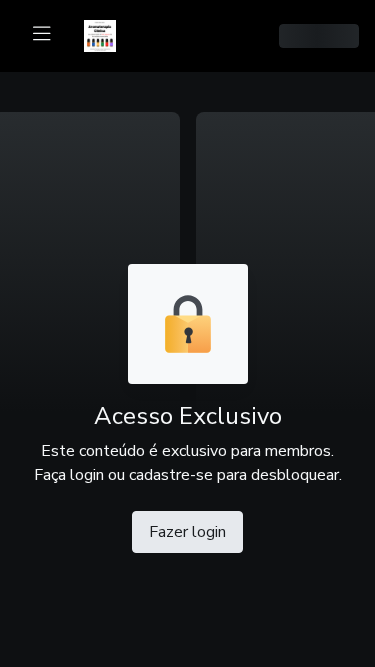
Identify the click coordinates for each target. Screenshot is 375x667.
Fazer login (187, 532)
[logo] (112, 34)
